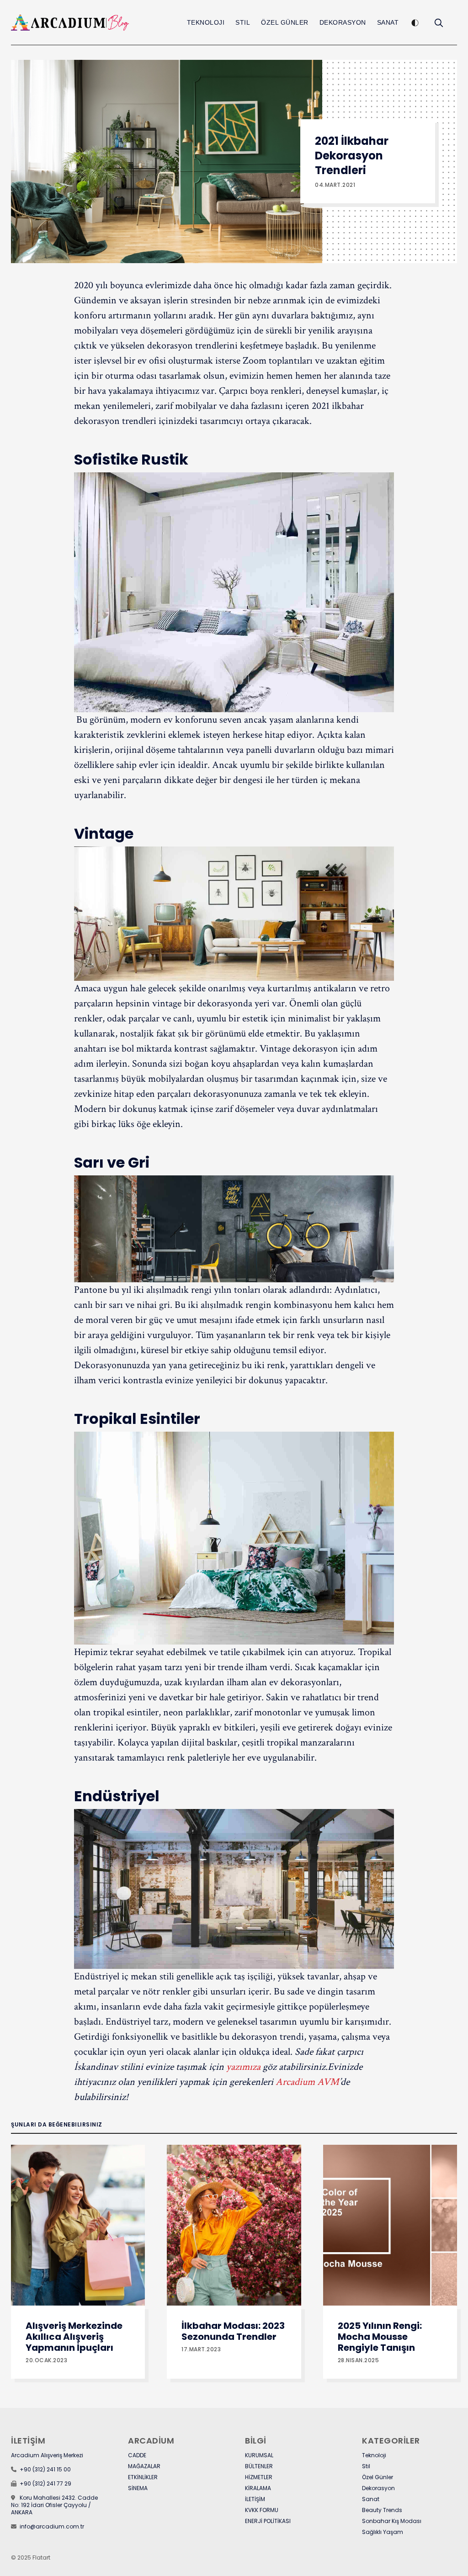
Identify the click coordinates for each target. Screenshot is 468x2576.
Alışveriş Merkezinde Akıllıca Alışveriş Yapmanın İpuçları (74, 2337)
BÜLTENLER (259, 2466)
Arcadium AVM (307, 2082)
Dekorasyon (343, 22)
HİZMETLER (259, 2477)
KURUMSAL (259, 2455)
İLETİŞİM (255, 2499)
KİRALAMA (258, 2488)
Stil (243, 22)
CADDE (137, 2455)
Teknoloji (206, 22)
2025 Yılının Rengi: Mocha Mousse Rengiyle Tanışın (380, 2337)
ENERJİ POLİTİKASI (268, 2521)
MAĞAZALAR (144, 2466)
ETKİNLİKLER (143, 2477)
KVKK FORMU (262, 2510)
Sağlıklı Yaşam (383, 2532)
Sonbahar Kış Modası (392, 2521)
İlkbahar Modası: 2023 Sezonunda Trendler (233, 2331)
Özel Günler (285, 22)
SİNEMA (138, 2488)
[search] (439, 23)
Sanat (388, 22)
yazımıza (243, 2067)
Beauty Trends (382, 2510)
